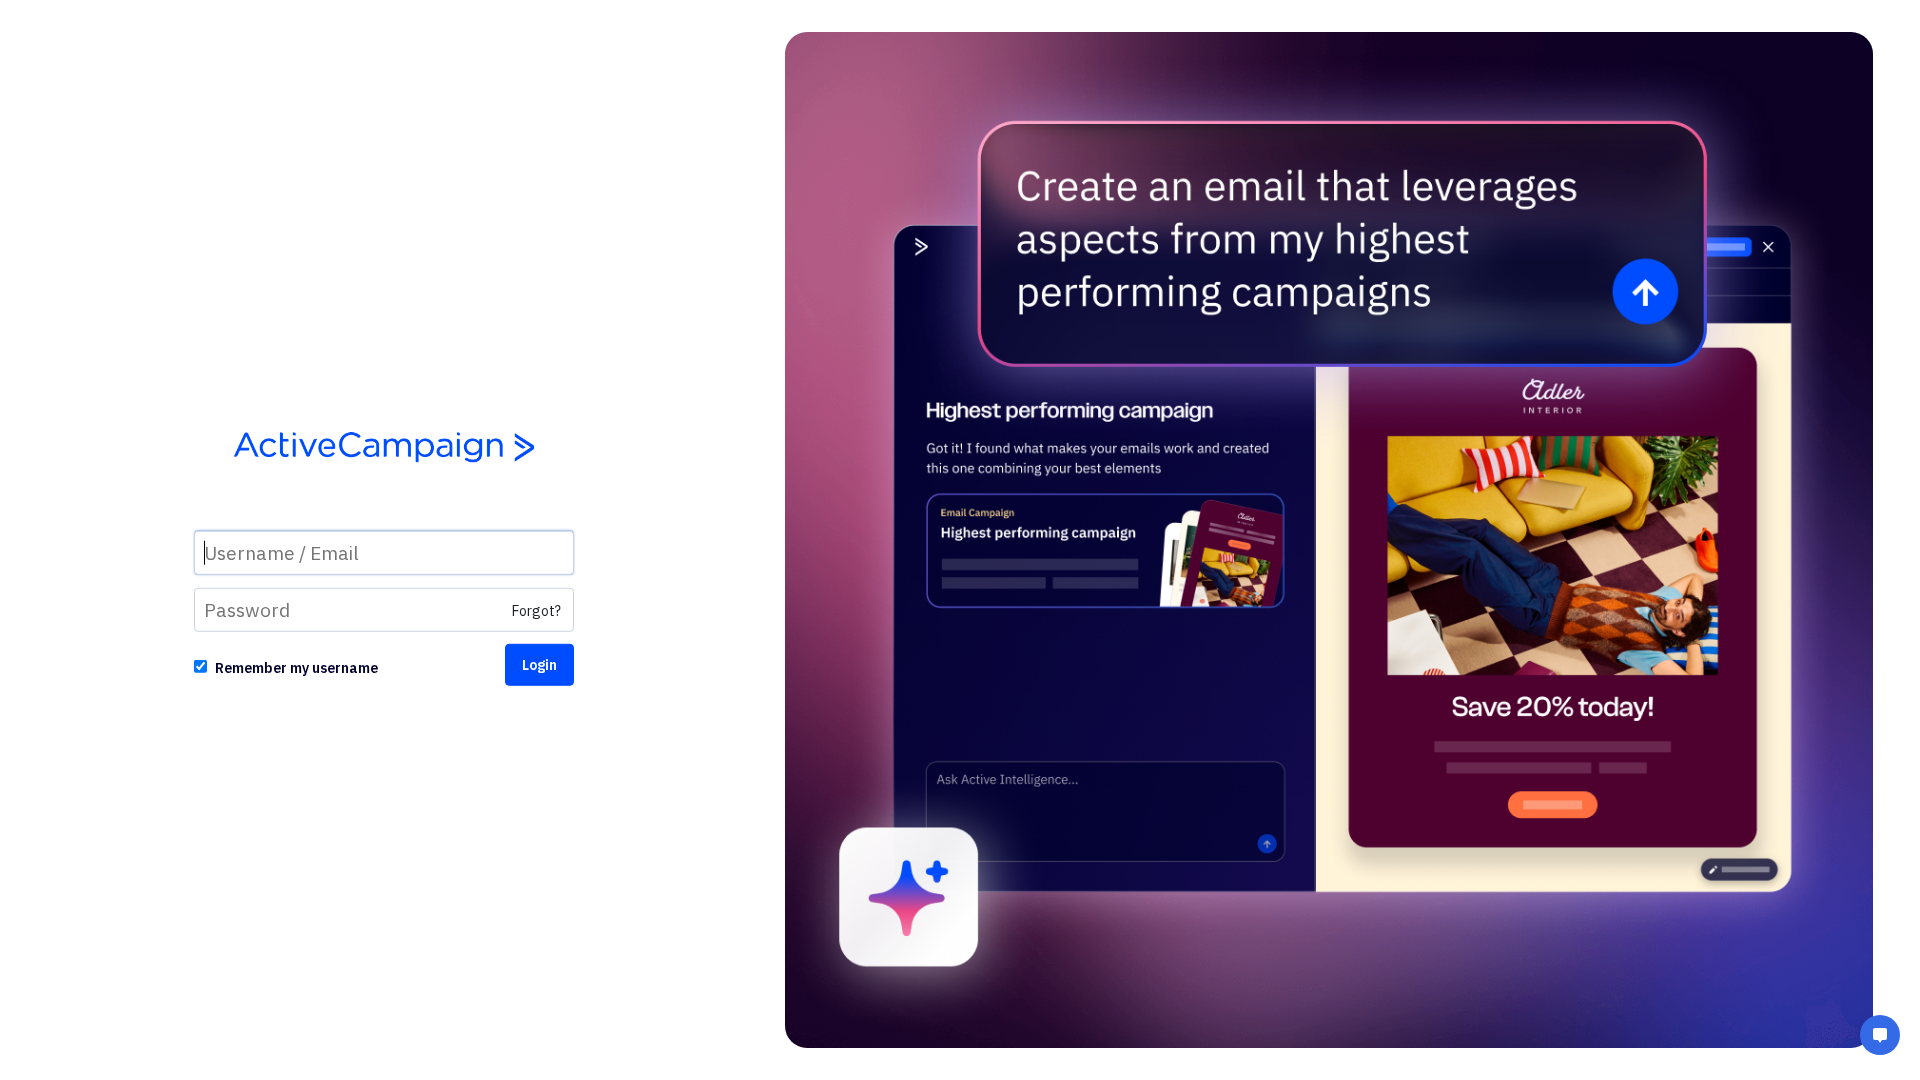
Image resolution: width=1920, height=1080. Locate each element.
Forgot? (536, 611)
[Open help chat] (1880, 1037)
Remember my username (296, 668)
